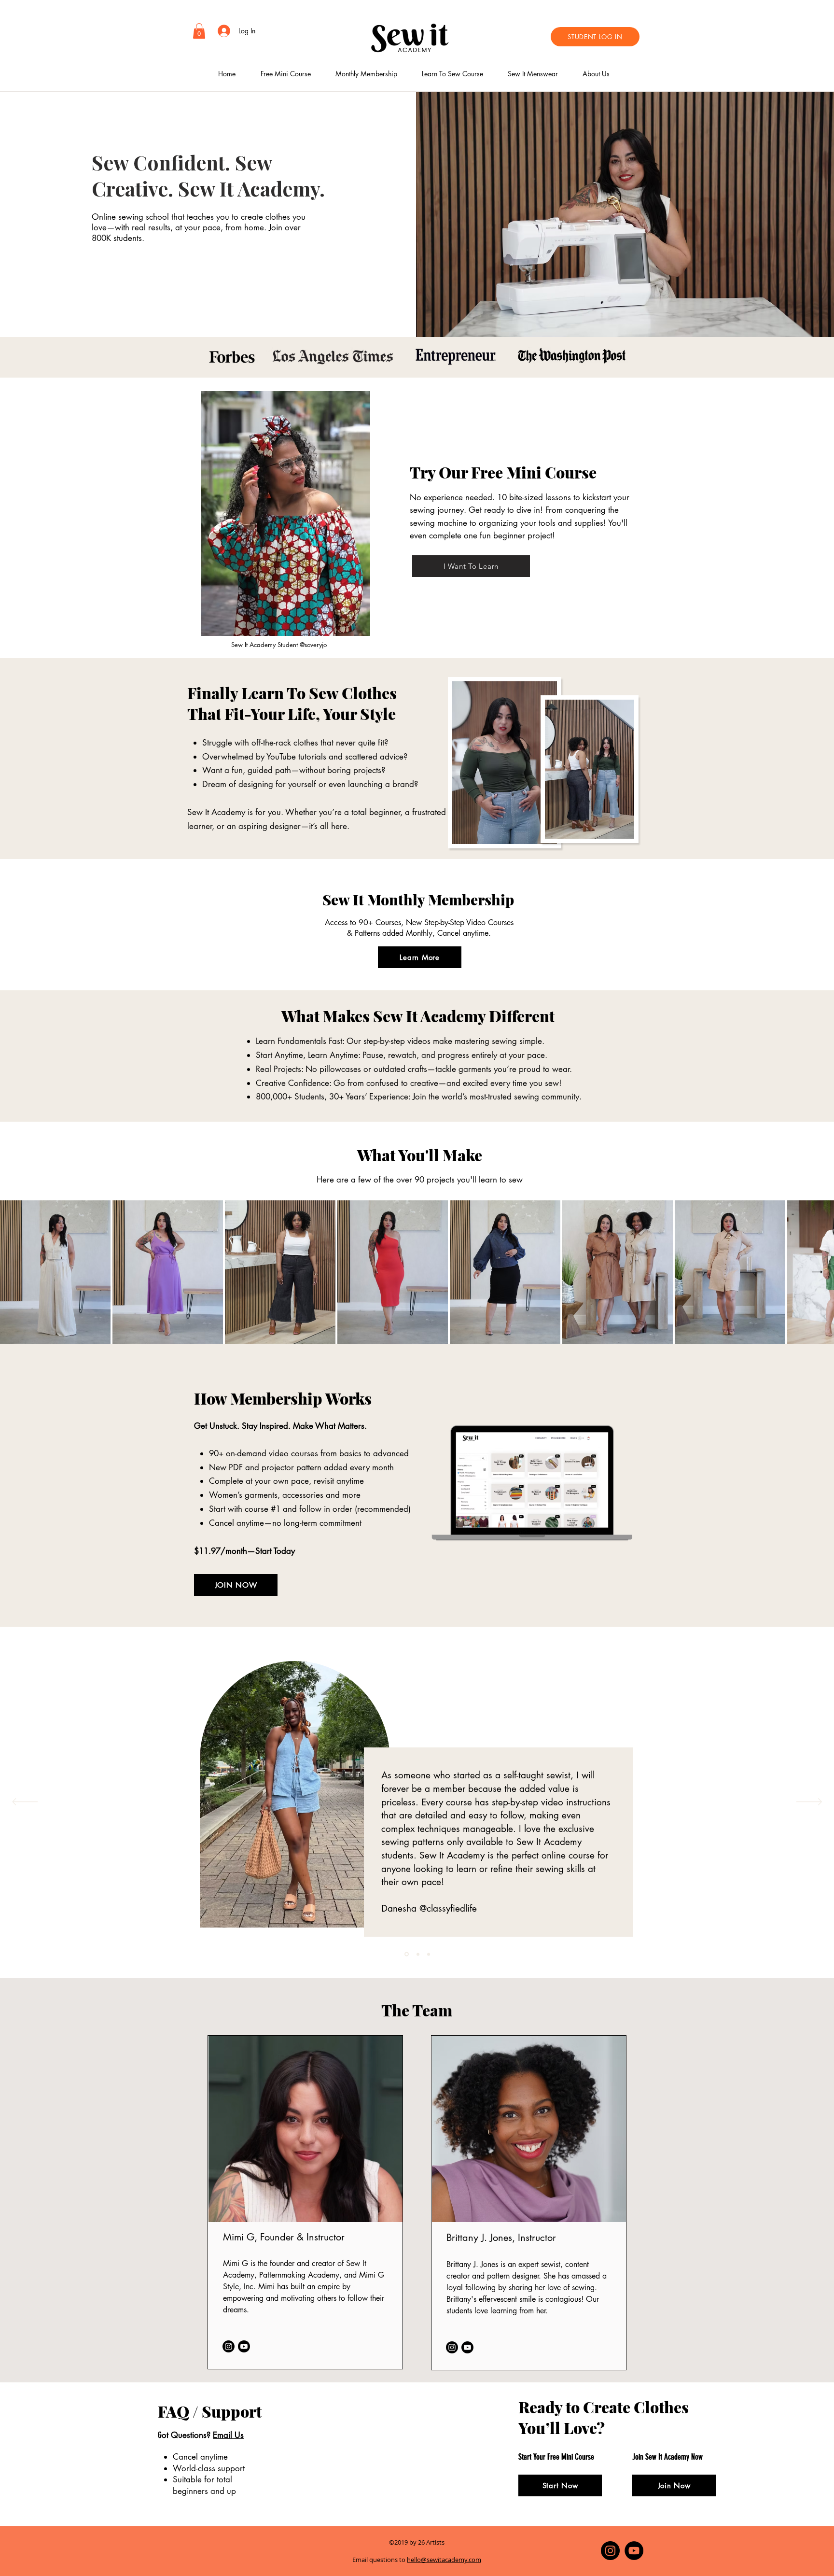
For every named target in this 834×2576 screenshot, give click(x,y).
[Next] (809, 1802)
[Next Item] (817, 1272)
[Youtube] (244, 2346)
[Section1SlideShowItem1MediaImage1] (406, 1954)
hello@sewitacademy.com (444, 2560)
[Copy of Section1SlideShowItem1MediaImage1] (417, 1954)
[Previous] (25, 1802)
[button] (199, 31)
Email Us (228, 2435)
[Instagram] (229, 2346)
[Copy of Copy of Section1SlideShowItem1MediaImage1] (429, 1954)
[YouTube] (634, 2551)
